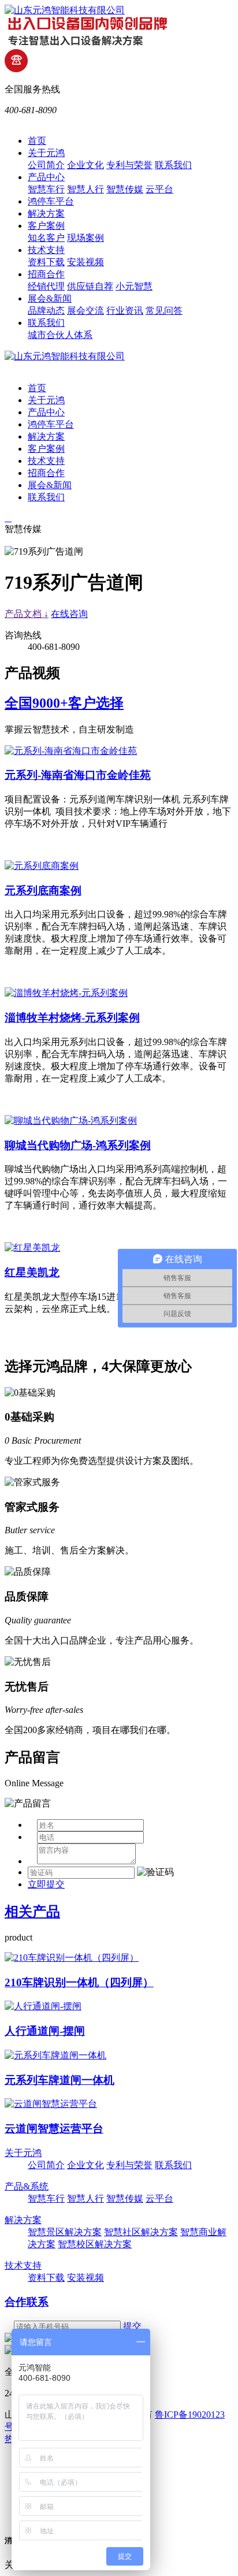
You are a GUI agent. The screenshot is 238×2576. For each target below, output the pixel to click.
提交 (132, 2326)
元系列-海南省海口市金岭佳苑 (78, 775)
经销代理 (46, 286)
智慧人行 (85, 189)
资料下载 (46, 262)
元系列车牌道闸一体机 (59, 2080)
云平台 (159, 189)
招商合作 (46, 274)
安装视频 (85, 262)
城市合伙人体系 (60, 335)
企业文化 (85, 165)
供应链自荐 (90, 286)
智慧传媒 (125, 189)
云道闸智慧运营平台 (54, 2129)
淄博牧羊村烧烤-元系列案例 (72, 1018)
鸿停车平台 (51, 201)
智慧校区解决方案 (95, 2244)
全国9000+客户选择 (64, 703)
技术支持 (46, 250)
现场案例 (85, 238)
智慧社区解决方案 (141, 2232)
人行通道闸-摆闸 (45, 2031)
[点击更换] (155, 1872)
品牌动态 (46, 311)
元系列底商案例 (43, 891)
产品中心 (46, 177)
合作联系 (27, 2302)
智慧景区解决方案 (65, 2232)
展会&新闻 (50, 298)
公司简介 (46, 165)
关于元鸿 (46, 153)
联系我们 (173, 165)
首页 (37, 141)
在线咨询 (69, 614)
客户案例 (46, 226)
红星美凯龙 (32, 1272)
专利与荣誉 (129, 165)
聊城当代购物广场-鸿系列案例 (78, 1145)
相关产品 (32, 1912)
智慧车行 (46, 189)
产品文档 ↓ (27, 614)
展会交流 (85, 311)
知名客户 (46, 238)
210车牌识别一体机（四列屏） (79, 1982)
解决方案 (46, 213)
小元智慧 (134, 286)
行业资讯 (125, 311)
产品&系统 (27, 2186)
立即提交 (46, 1884)
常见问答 (164, 311)
